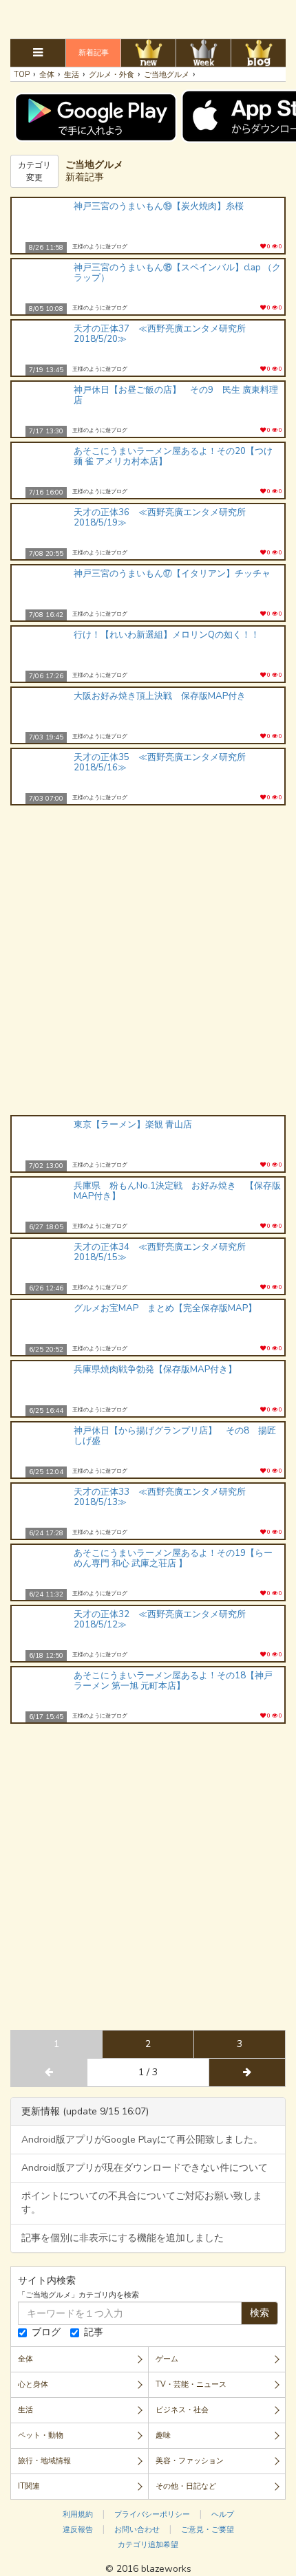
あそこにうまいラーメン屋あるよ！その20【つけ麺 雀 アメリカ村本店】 (173, 456)
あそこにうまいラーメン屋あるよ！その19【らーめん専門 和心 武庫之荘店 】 (173, 1558)
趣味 (163, 2435)
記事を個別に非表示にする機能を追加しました (123, 2238)
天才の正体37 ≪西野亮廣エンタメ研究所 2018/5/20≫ (164, 334)
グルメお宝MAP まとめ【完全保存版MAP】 (165, 1308)
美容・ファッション (190, 2461)
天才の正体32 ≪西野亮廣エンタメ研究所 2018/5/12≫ (164, 1620)
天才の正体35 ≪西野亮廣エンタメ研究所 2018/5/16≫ (164, 762)
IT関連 (29, 2486)
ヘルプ (223, 2514)
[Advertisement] (148, 17)
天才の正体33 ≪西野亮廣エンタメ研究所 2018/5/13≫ (164, 1497)
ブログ (46, 2332)
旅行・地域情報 (44, 2461)
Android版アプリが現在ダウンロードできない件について (145, 2168)
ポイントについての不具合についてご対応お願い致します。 (142, 2203)
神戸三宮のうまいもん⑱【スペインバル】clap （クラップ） (177, 273)
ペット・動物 (41, 2435)
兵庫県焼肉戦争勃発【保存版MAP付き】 (155, 1370)
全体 (25, 2359)
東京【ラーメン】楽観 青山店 (133, 1125)
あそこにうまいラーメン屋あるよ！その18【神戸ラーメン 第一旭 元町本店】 (173, 1681)
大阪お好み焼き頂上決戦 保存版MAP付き (160, 696)
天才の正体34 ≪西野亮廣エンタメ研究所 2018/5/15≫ (164, 1252)
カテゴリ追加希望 (148, 2545)
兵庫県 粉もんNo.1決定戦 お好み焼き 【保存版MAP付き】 (177, 1191)
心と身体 (33, 2384)
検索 (260, 2313)
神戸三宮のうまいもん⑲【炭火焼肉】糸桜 (159, 206)
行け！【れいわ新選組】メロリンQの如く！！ (167, 635)
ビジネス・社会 (182, 2410)
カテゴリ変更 (34, 171)
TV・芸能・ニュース (191, 2384)
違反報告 (78, 2530)
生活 (25, 2410)
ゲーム (167, 2359)
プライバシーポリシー (152, 2514)
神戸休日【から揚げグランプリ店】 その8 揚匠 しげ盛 (175, 1436)
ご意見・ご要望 (208, 2530)
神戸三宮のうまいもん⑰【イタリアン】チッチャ (172, 574)
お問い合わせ (137, 2530)
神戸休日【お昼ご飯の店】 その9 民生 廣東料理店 (176, 395)
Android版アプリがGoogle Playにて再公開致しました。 (142, 2140)
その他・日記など (186, 2486)
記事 (94, 2332)
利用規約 (78, 2514)
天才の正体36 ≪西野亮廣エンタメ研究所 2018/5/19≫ (164, 518)
